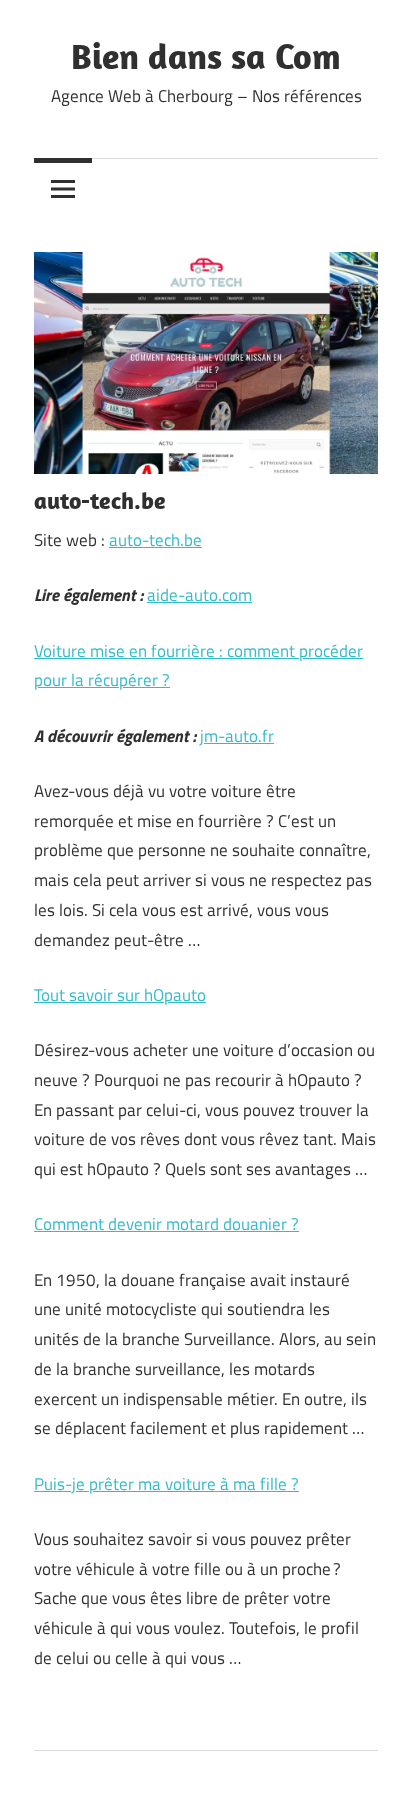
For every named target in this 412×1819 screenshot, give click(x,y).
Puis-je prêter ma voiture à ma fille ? (166, 1484)
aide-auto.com (199, 595)
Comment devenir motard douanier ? (166, 1224)
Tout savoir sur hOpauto (120, 995)
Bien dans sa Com (206, 55)
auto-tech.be (155, 540)
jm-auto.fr (237, 736)
